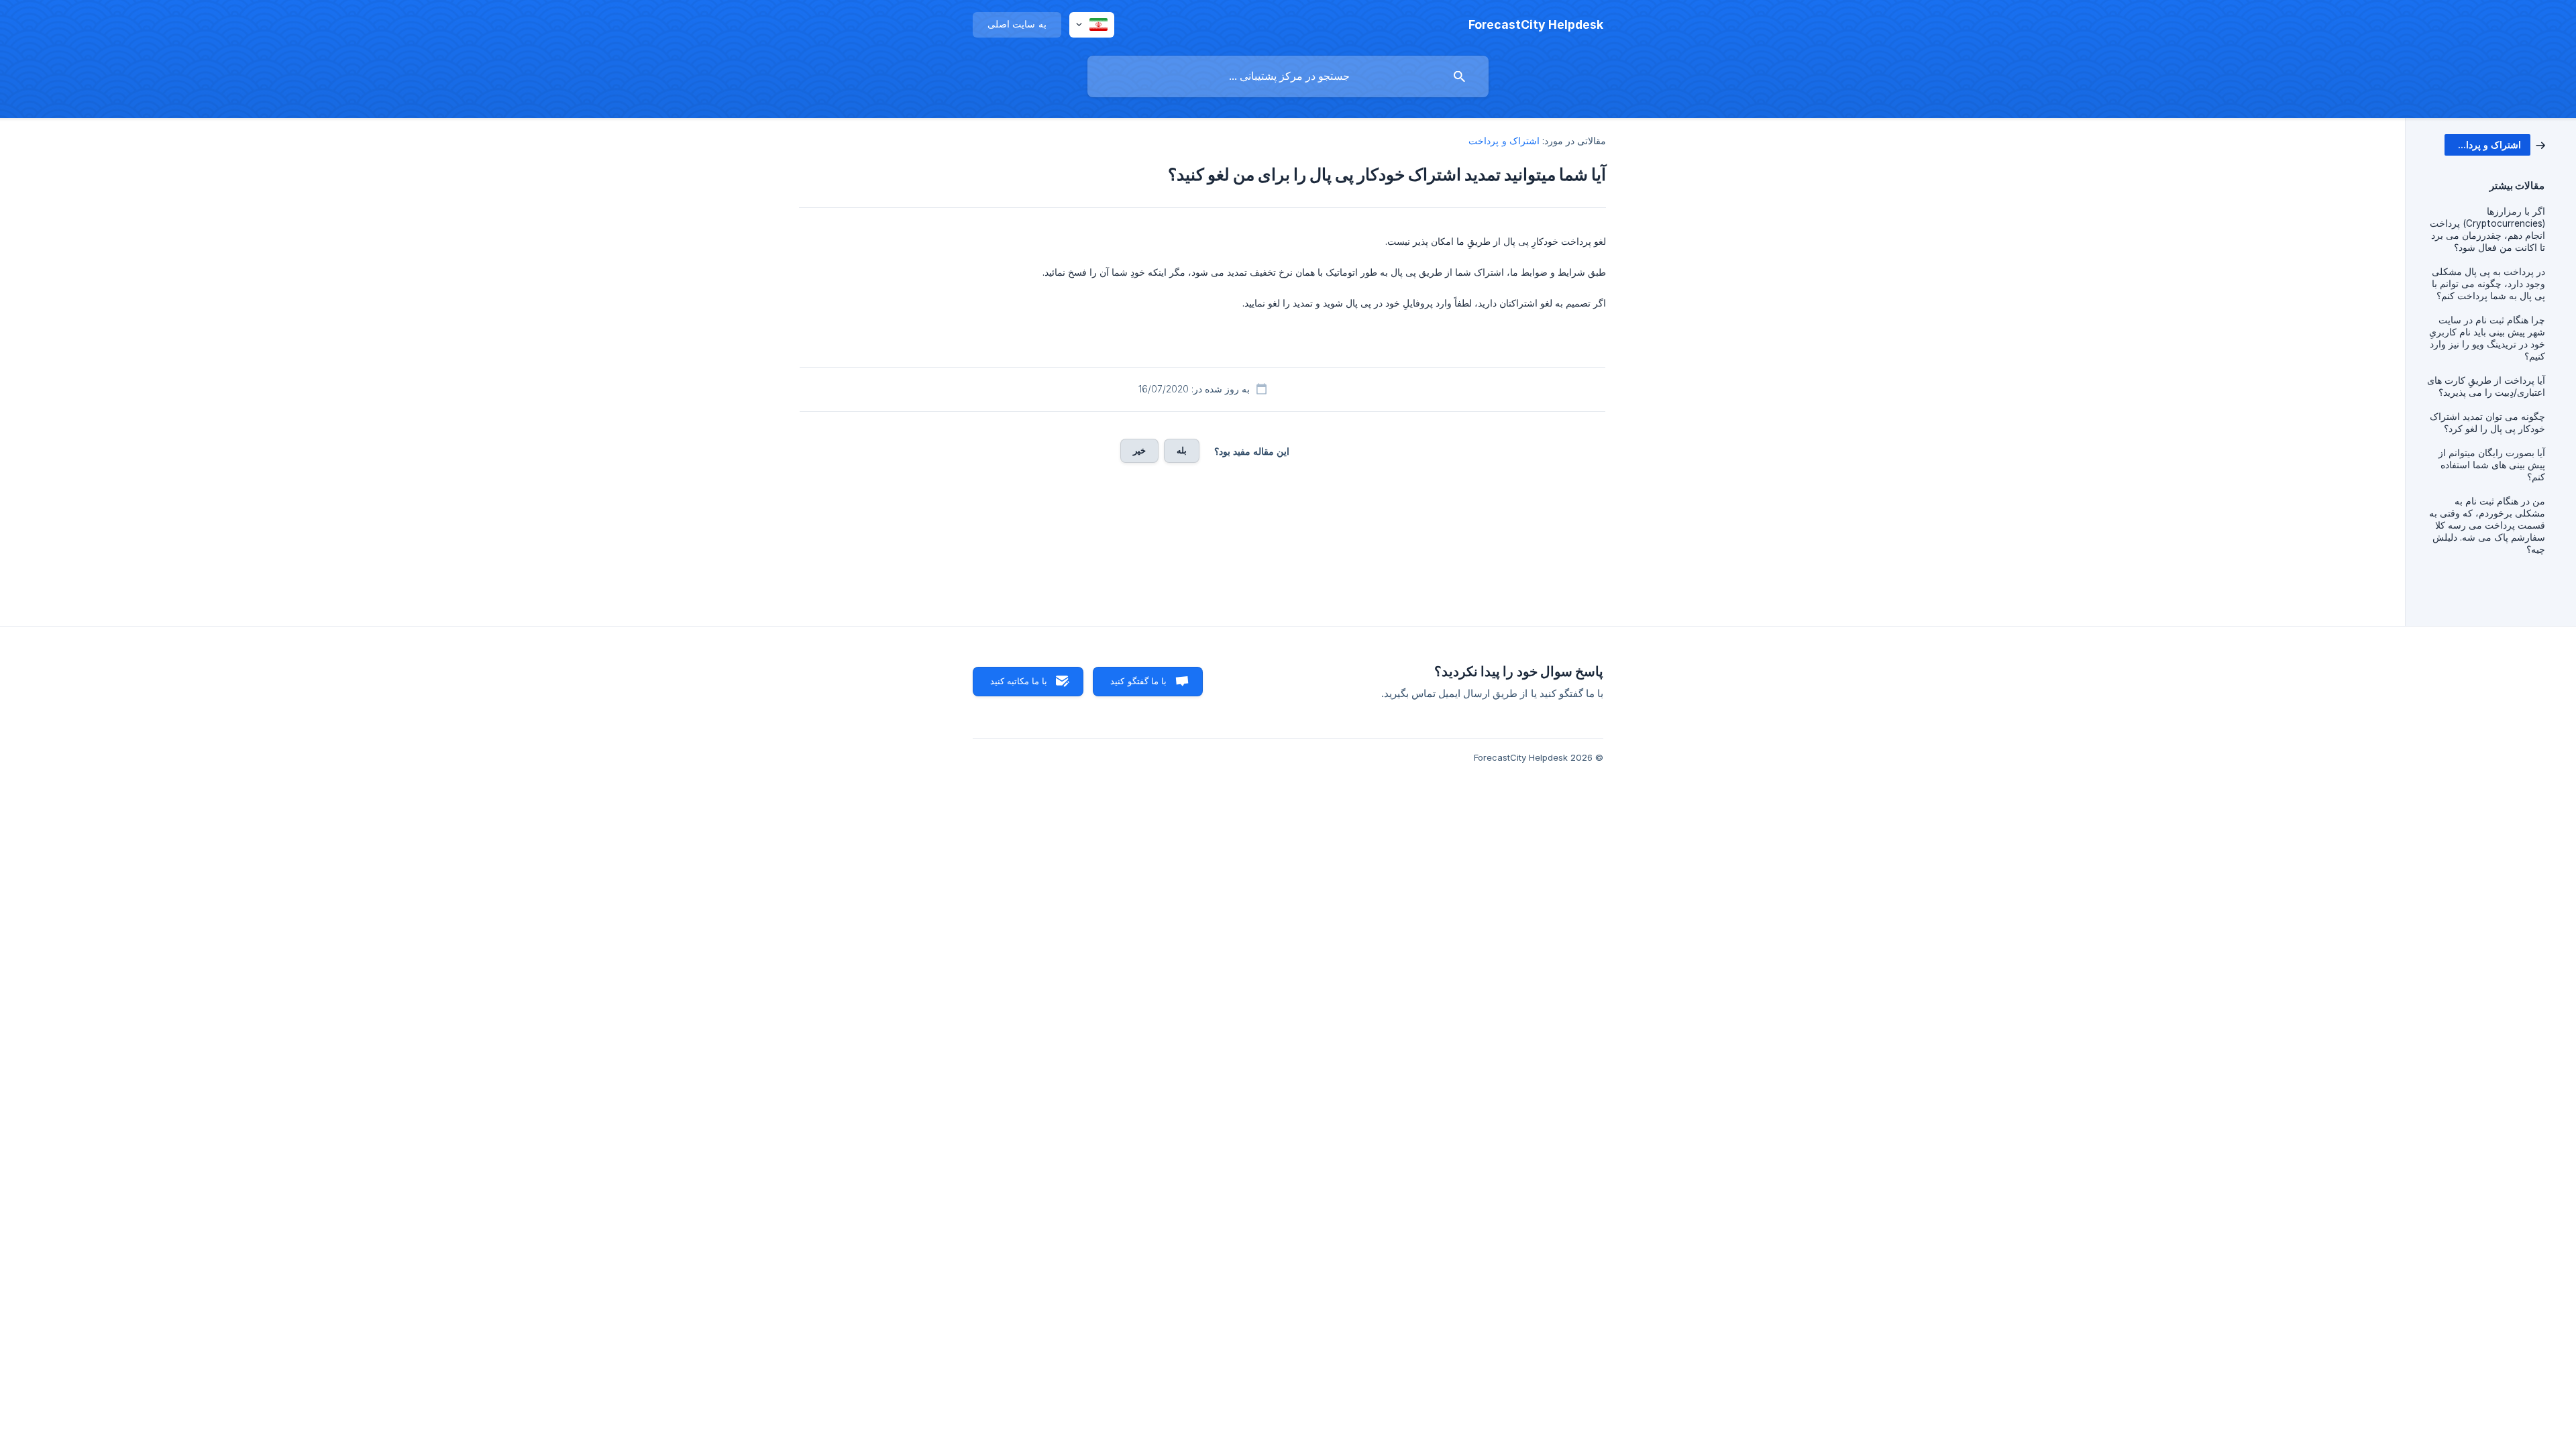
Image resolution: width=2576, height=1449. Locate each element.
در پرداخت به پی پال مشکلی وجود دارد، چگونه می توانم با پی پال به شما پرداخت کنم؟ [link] (2488, 284)
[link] (2495, 144)
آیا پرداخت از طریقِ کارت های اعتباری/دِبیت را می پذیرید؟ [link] (2486, 386)
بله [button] (1182, 450)
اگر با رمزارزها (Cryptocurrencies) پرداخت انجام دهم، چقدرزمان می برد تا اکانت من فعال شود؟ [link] (2487, 229)
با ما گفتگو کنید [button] (1138, 681)
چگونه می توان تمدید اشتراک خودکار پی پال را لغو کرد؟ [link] (2487, 423)
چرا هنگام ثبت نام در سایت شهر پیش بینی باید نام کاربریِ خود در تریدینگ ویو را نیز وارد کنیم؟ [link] (2487, 338)
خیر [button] (1139, 450)
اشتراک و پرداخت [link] (1504, 141)
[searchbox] (1288, 76)
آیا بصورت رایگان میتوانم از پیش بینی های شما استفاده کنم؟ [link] (2492, 465)
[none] (1536, 25)
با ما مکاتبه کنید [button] (1019, 681)
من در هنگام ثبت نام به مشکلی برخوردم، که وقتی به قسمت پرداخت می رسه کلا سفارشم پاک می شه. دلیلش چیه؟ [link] (2487, 525)
